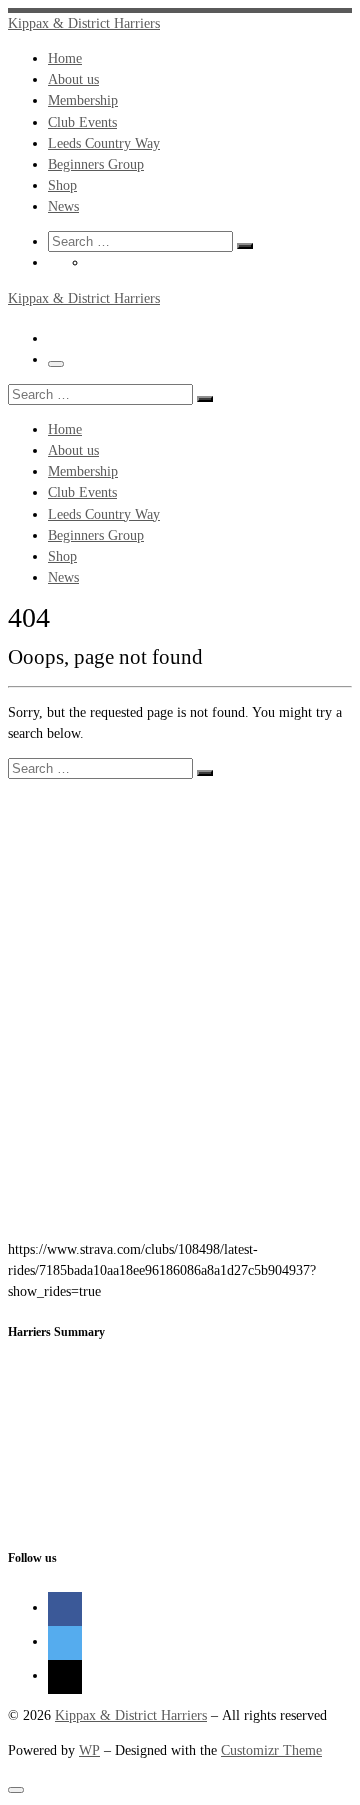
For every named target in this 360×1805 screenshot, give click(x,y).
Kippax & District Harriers (131, 1715)
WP (89, 1750)
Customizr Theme (271, 1750)
